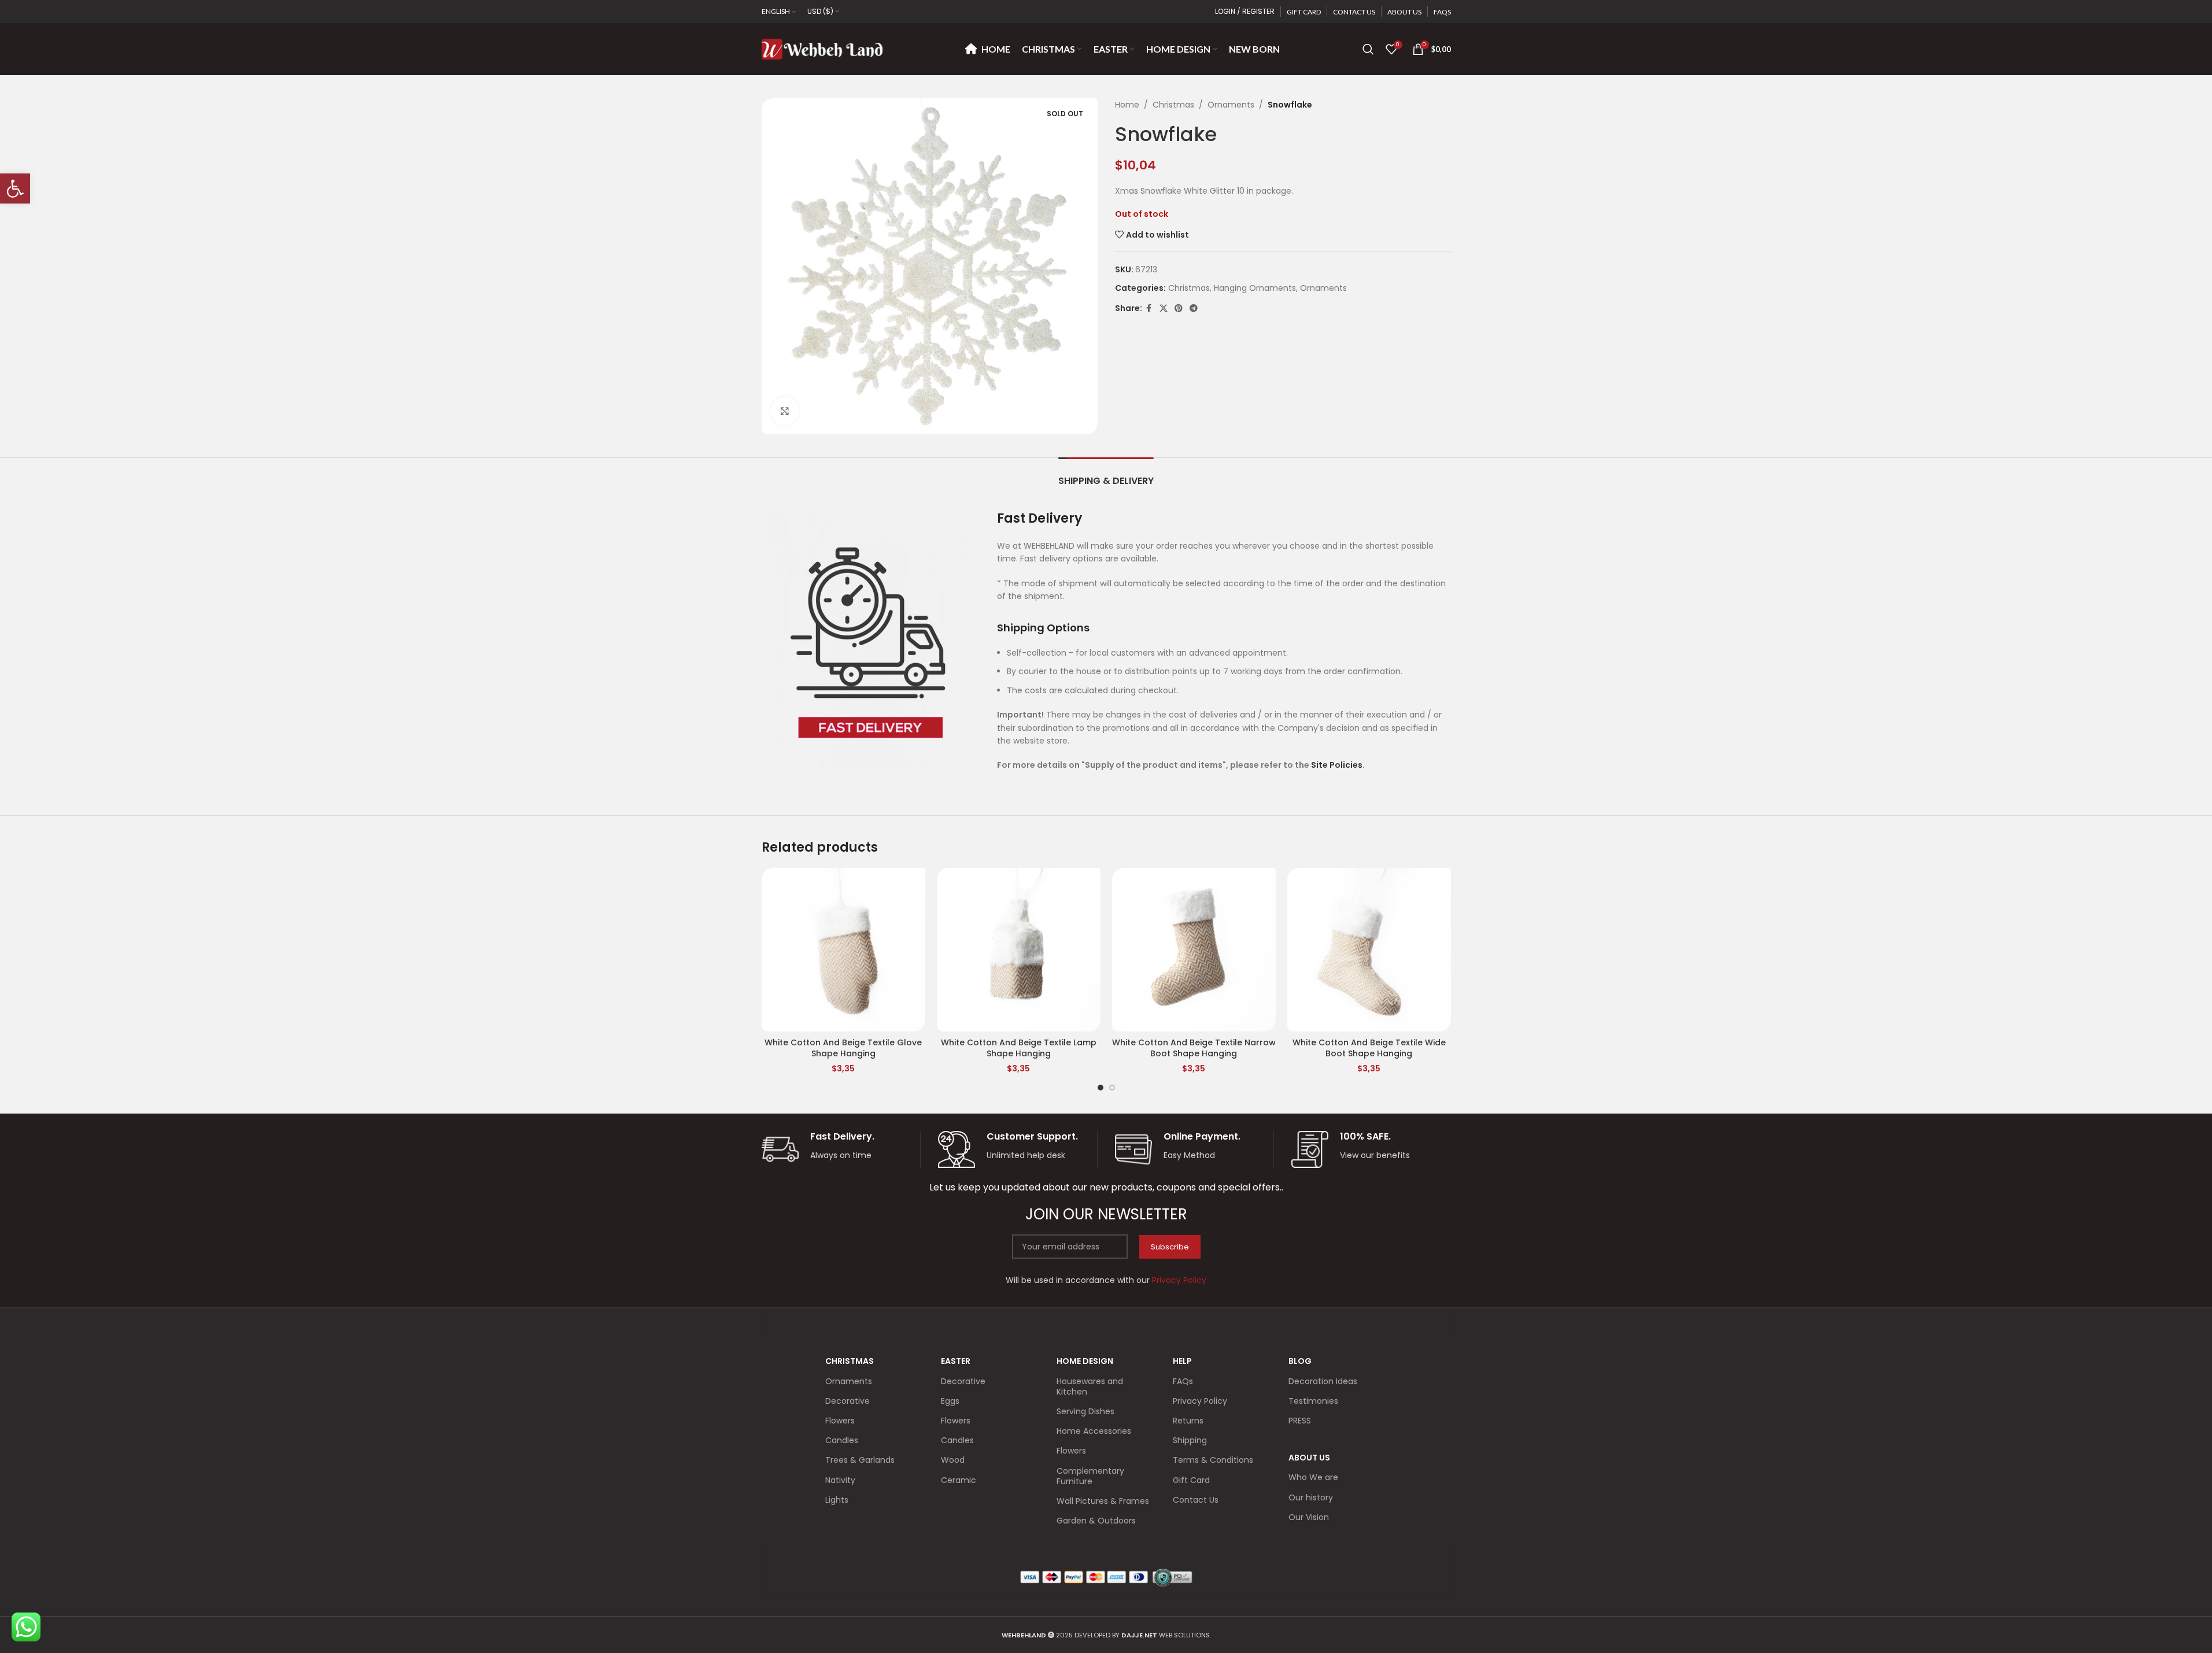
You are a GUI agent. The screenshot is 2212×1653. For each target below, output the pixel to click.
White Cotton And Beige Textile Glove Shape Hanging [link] (843, 1048)
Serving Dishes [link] (1085, 1411)
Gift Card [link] (1191, 1480)
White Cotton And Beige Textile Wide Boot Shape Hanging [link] (1369, 1048)
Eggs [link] (950, 1401)
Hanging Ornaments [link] (1255, 288)
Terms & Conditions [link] (1213, 1460)
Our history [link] (1311, 1497)
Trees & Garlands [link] (860, 1460)
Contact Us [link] (1196, 1500)
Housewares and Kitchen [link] (1090, 1386)
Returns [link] (1188, 1421)
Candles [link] (842, 1440)
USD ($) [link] (820, 11)
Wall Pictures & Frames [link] (1103, 1501)
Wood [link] (953, 1460)
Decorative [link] (847, 1401)
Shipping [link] (1190, 1440)
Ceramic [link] (959, 1480)
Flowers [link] (840, 1421)
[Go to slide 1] (1101, 1088)
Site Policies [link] (1337, 765)
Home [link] (1127, 105)
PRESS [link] (1300, 1421)
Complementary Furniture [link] (1090, 1476)
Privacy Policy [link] (1200, 1401)
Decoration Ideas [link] (1323, 1381)
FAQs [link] (1183, 1381)
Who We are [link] (1313, 1477)
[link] (15, 188)
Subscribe (1170, 1247)
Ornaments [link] (1231, 105)
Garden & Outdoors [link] (1096, 1521)
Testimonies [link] (1313, 1401)
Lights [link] (837, 1500)
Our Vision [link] (1309, 1517)
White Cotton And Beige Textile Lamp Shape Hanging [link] (1019, 1048)
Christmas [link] (1173, 105)
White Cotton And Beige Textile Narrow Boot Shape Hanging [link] (1194, 1048)
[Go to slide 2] (1112, 1088)
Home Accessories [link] (1094, 1431)
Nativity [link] (840, 1480)
